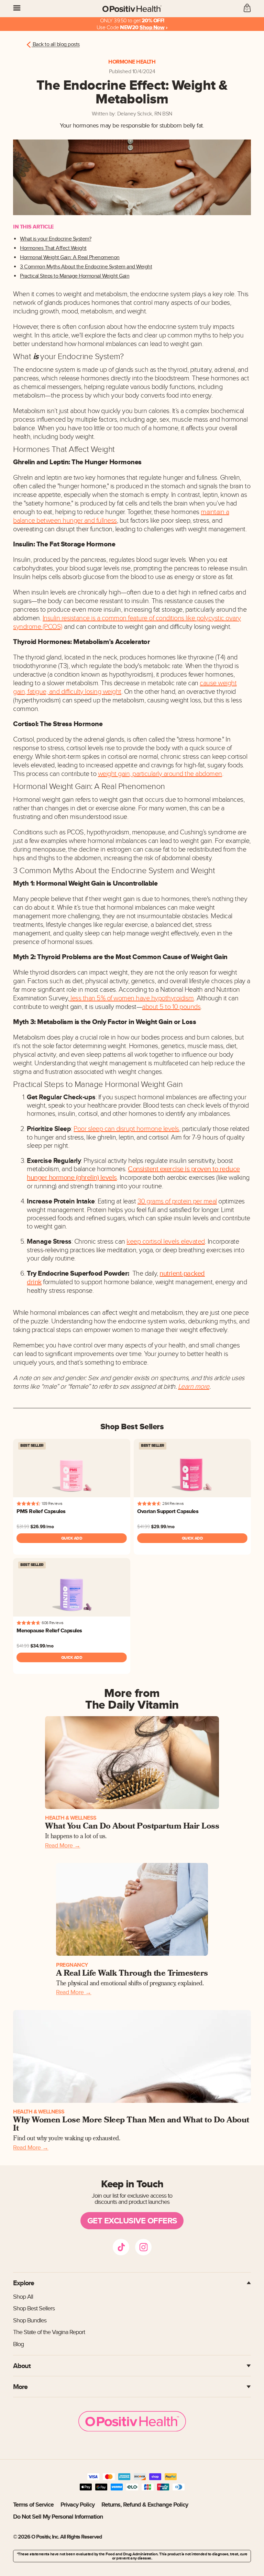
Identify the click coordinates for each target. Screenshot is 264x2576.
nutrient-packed (182, 1274)
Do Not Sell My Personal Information (58, 2517)
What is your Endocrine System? (56, 239)
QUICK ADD (72, 1538)
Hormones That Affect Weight (53, 248)
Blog (18, 2344)
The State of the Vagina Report (49, 2332)
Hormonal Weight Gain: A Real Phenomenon (70, 258)
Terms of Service (33, 2505)
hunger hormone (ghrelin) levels (72, 1178)
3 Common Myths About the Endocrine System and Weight (86, 267)
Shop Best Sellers (34, 2308)
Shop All (23, 2297)
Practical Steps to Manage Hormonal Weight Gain (75, 276)
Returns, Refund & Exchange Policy (145, 2505)
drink (34, 1282)
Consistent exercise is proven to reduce (184, 1169)
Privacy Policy (78, 2505)
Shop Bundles (30, 2320)
